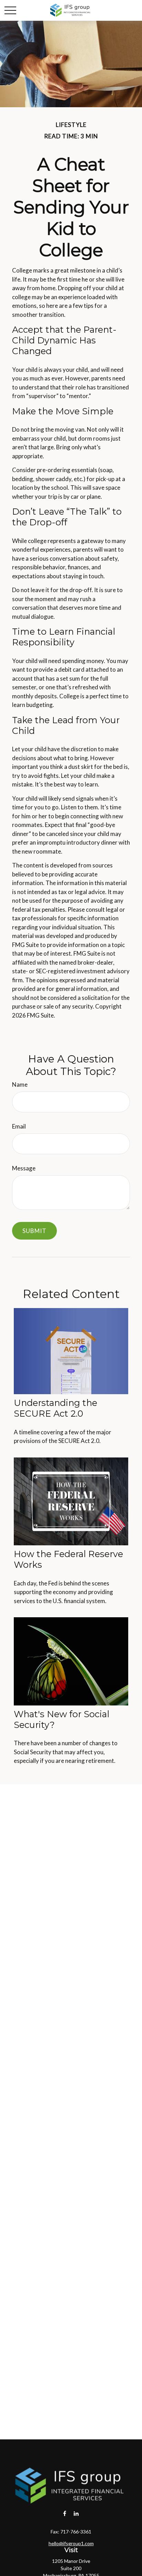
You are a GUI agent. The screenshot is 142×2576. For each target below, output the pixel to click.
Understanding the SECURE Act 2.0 (55, 1408)
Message (24, 1168)
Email (19, 1126)
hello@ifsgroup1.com (71, 2543)
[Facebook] (65, 2514)
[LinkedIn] (76, 2514)
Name (20, 1084)
